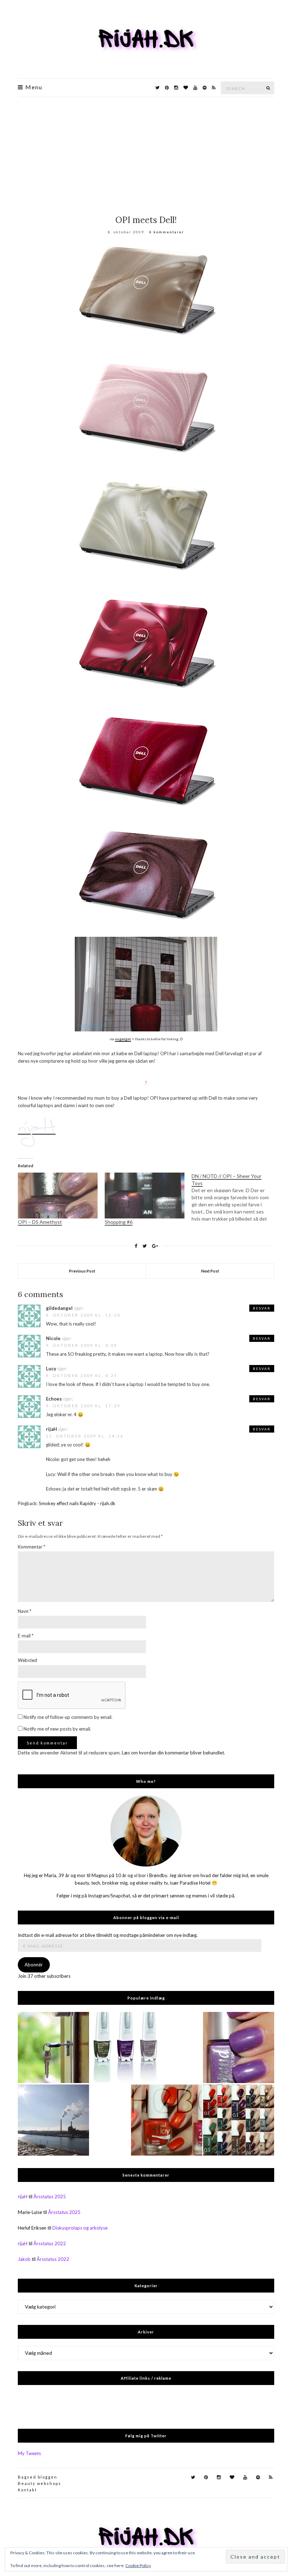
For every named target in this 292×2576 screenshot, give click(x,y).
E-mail (26, 1636)
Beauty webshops (40, 2483)
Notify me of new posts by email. (57, 1729)
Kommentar (32, 1547)
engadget (123, 1039)
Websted (27, 1660)
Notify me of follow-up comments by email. (68, 1717)
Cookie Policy (138, 2566)
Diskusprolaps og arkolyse (80, 2228)
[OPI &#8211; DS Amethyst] (58, 1195)
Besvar (262, 1308)
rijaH (23, 2197)
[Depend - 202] (239, 2047)
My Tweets (29, 2453)
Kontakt (27, 2490)
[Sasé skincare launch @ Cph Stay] (53, 2120)
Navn (25, 1611)
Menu (33, 87)
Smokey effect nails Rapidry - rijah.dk (77, 1503)
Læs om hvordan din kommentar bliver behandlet (173, 1753)
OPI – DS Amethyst (40, 1222)
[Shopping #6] (145, 1195)
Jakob (24, 2259)
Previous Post (82, 1271)
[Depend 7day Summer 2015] (167, 2120)
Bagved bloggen (38, 2477)
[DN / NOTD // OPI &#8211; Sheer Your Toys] (235, 1197)
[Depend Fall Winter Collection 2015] (239, 2120)
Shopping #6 (119, 1222)
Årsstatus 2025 (50, 2197)
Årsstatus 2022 (50, 2243)
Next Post (210, 1271)
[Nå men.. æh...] (53, 2047)
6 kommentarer (167, 232)
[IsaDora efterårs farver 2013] (125, 2047)
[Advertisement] (146, 150)
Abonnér (34, 1965)
